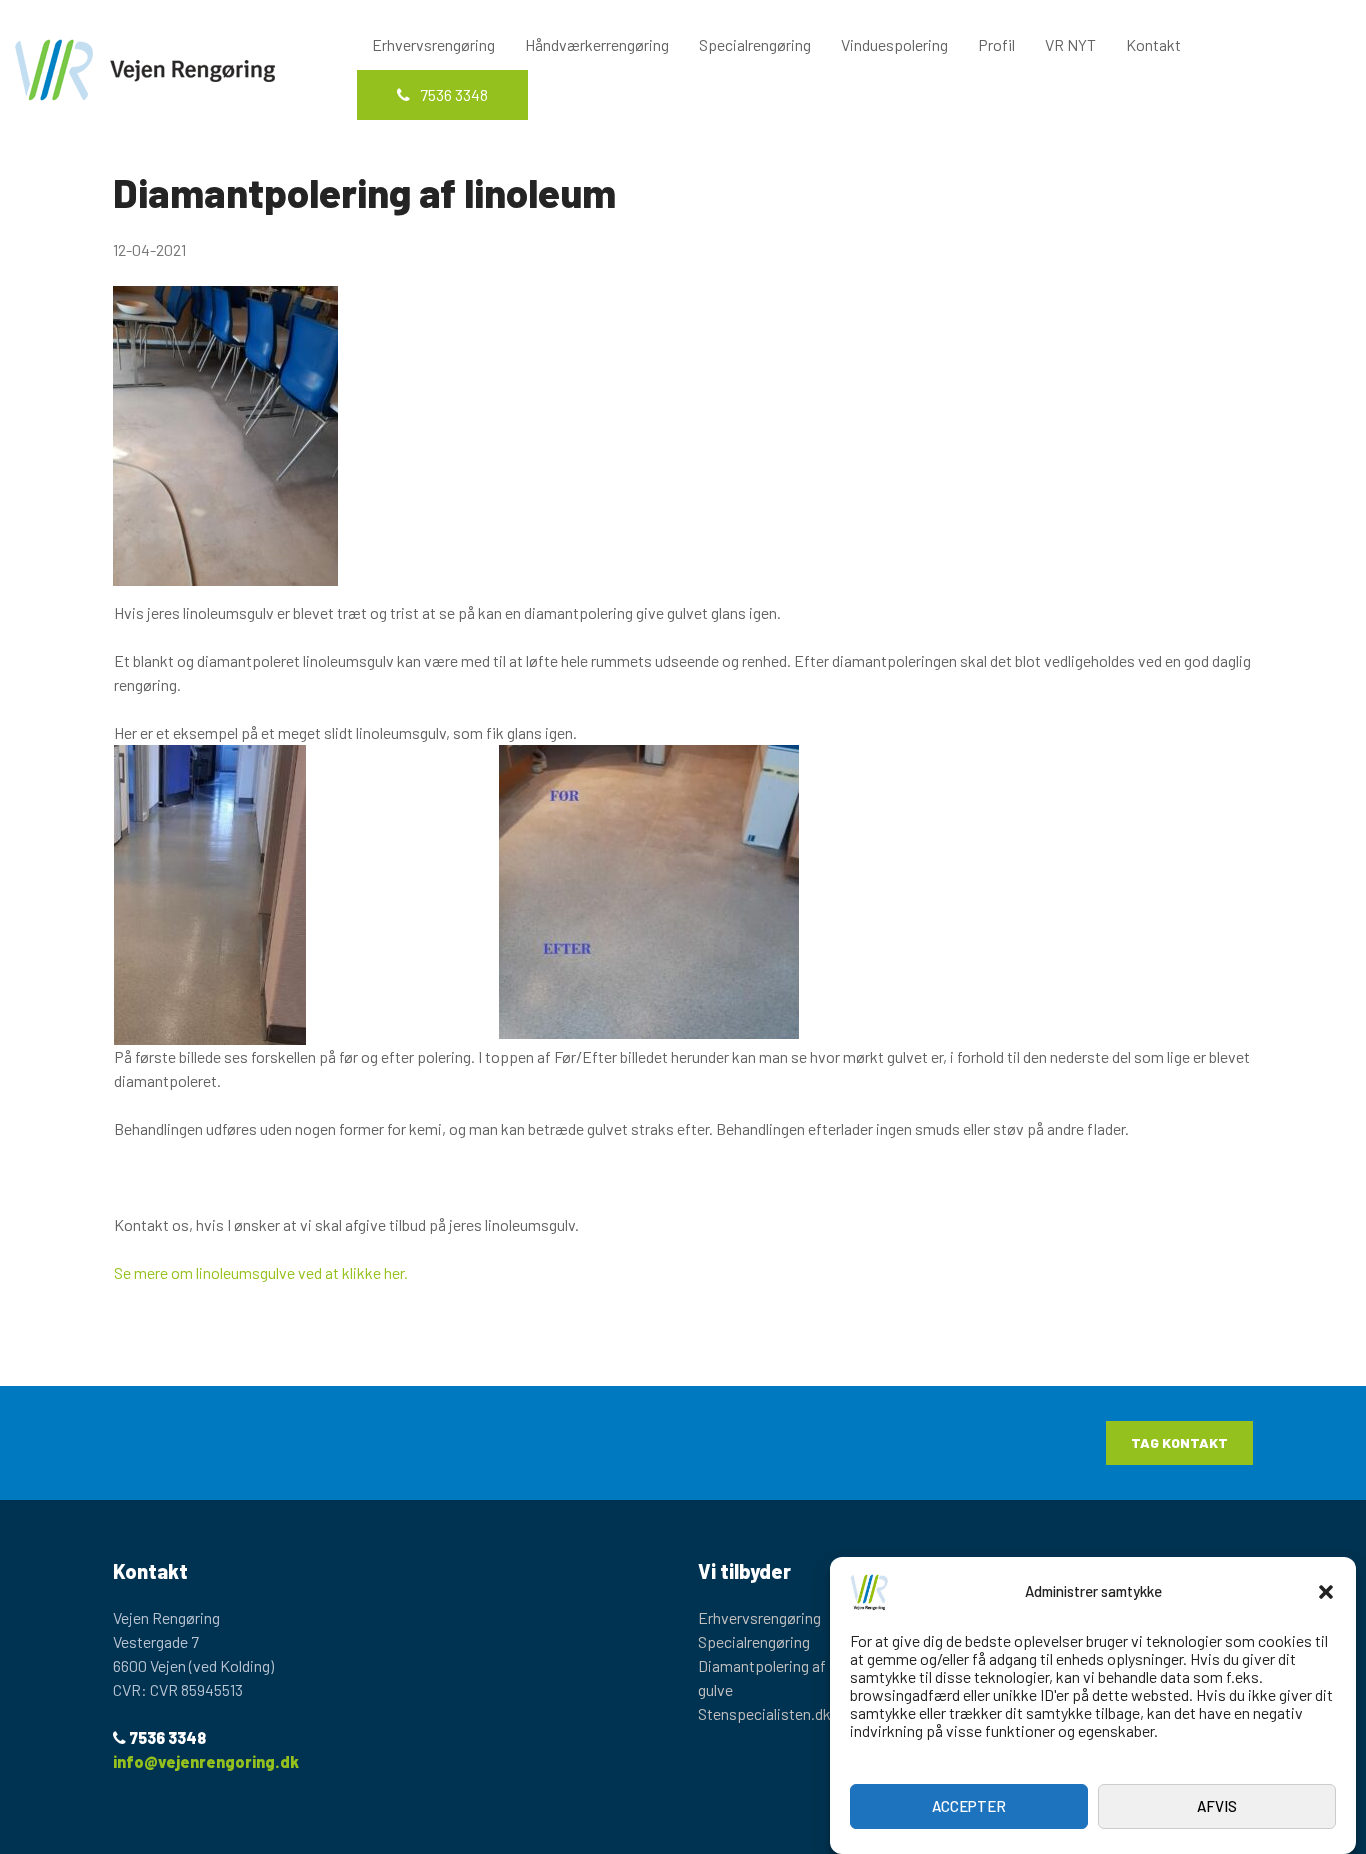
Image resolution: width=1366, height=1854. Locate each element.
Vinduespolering (894, 44)
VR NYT (1070, 44)
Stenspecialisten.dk (764, 1713)
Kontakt (1153, 44)
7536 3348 (454, 94)
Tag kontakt (1179, 1442)
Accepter (969, 1807)
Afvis (1217, 1807)
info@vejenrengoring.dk (206, 1761)
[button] (1326, 1592)
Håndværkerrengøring (597, 44)
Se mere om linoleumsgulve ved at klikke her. (261, 1272)
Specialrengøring (755, 44)
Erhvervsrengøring (433, 44)
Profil (996, 44)
